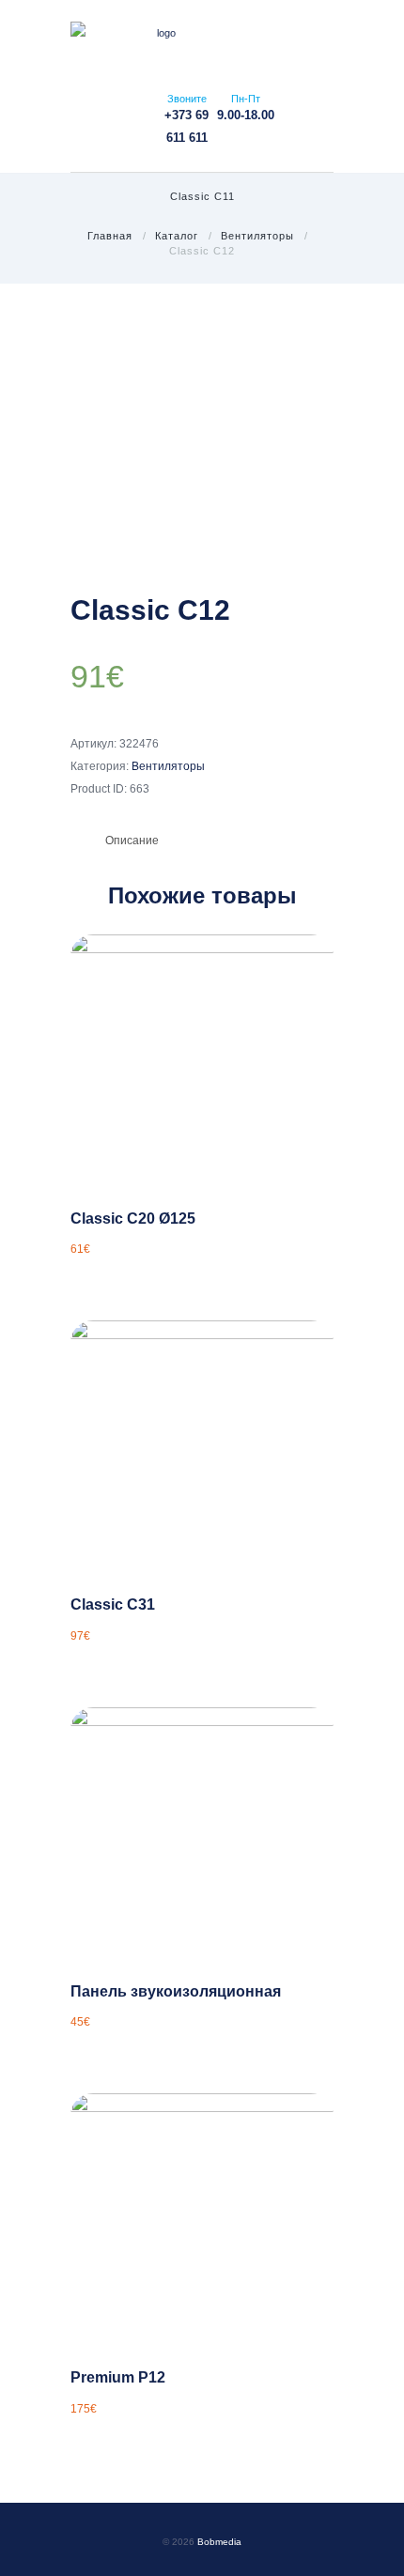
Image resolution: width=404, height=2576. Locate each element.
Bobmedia (219, 2542)
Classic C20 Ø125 (133, 1218)
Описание (132, 841)
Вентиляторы (257, 236)
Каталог (177, 236)
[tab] (132, 841)
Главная (110, 236)
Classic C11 (202, 196)
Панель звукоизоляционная (176, 1991)
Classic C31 (113, 1604)
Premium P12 (118, 2377)
